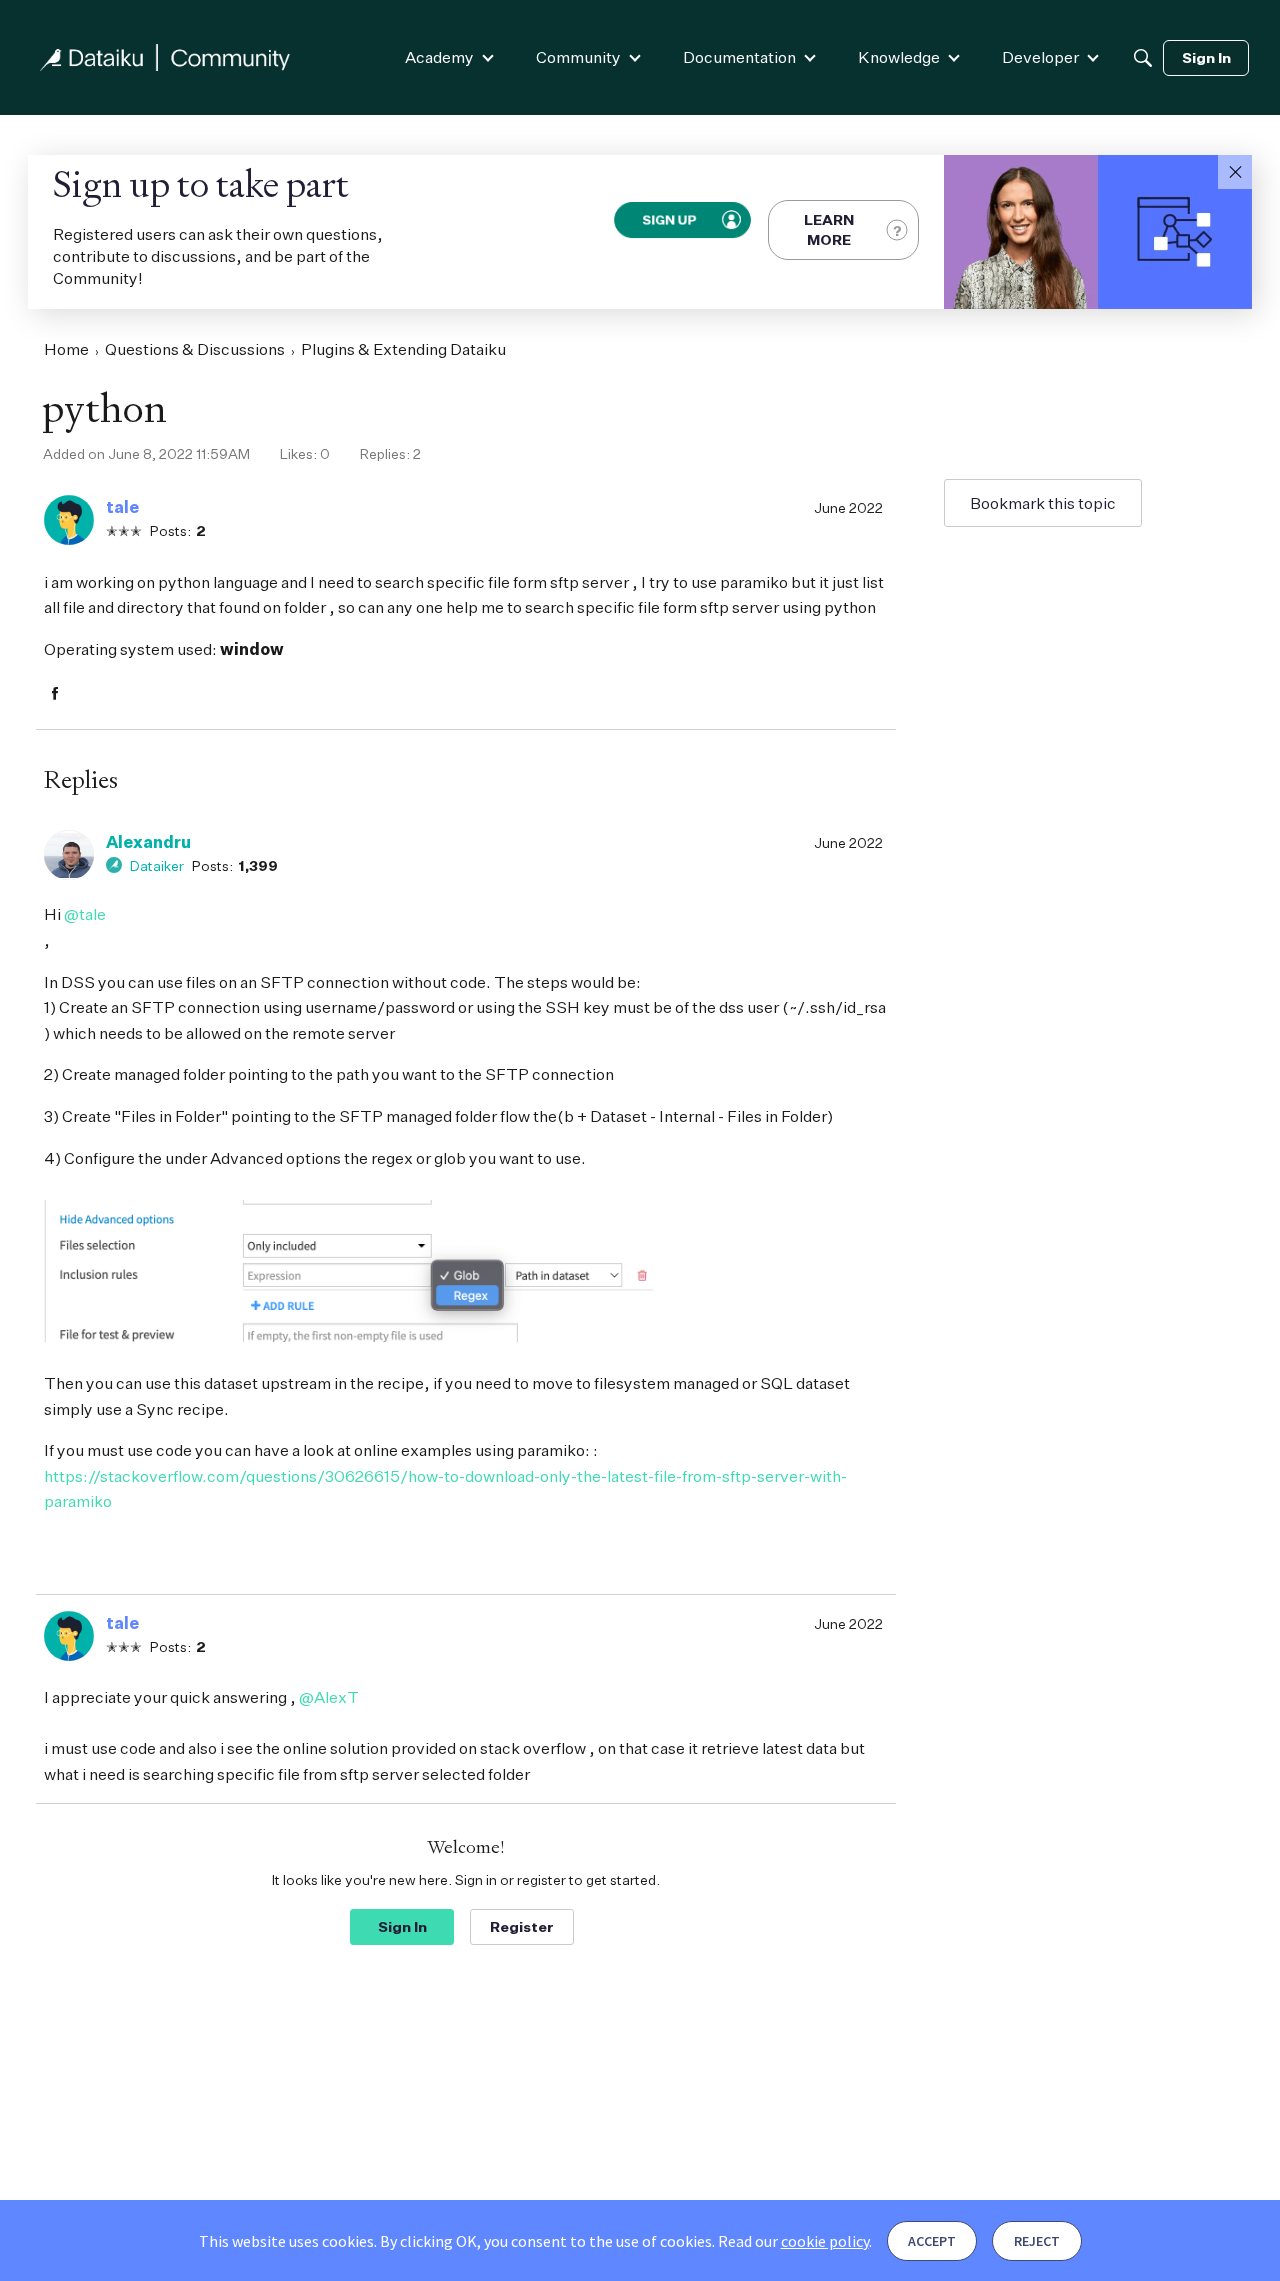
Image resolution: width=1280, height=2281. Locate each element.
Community (578, 57)
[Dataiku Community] (165, 57)
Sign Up (669, 220)
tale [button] (122, 507)
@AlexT (329, 1697)
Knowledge (899, 57)
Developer (1040, 57)
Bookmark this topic (1043, 503)
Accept (932, 2241)
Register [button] (522, 1926)
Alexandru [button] (148, 842)
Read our (793, 2241)
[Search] (1143, 58)
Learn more (829, 229)
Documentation (739, 57)
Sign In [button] (402, 1926)
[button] (1235, 172)
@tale (85, 914)
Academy (439, 57)
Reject (1037, 2241)
